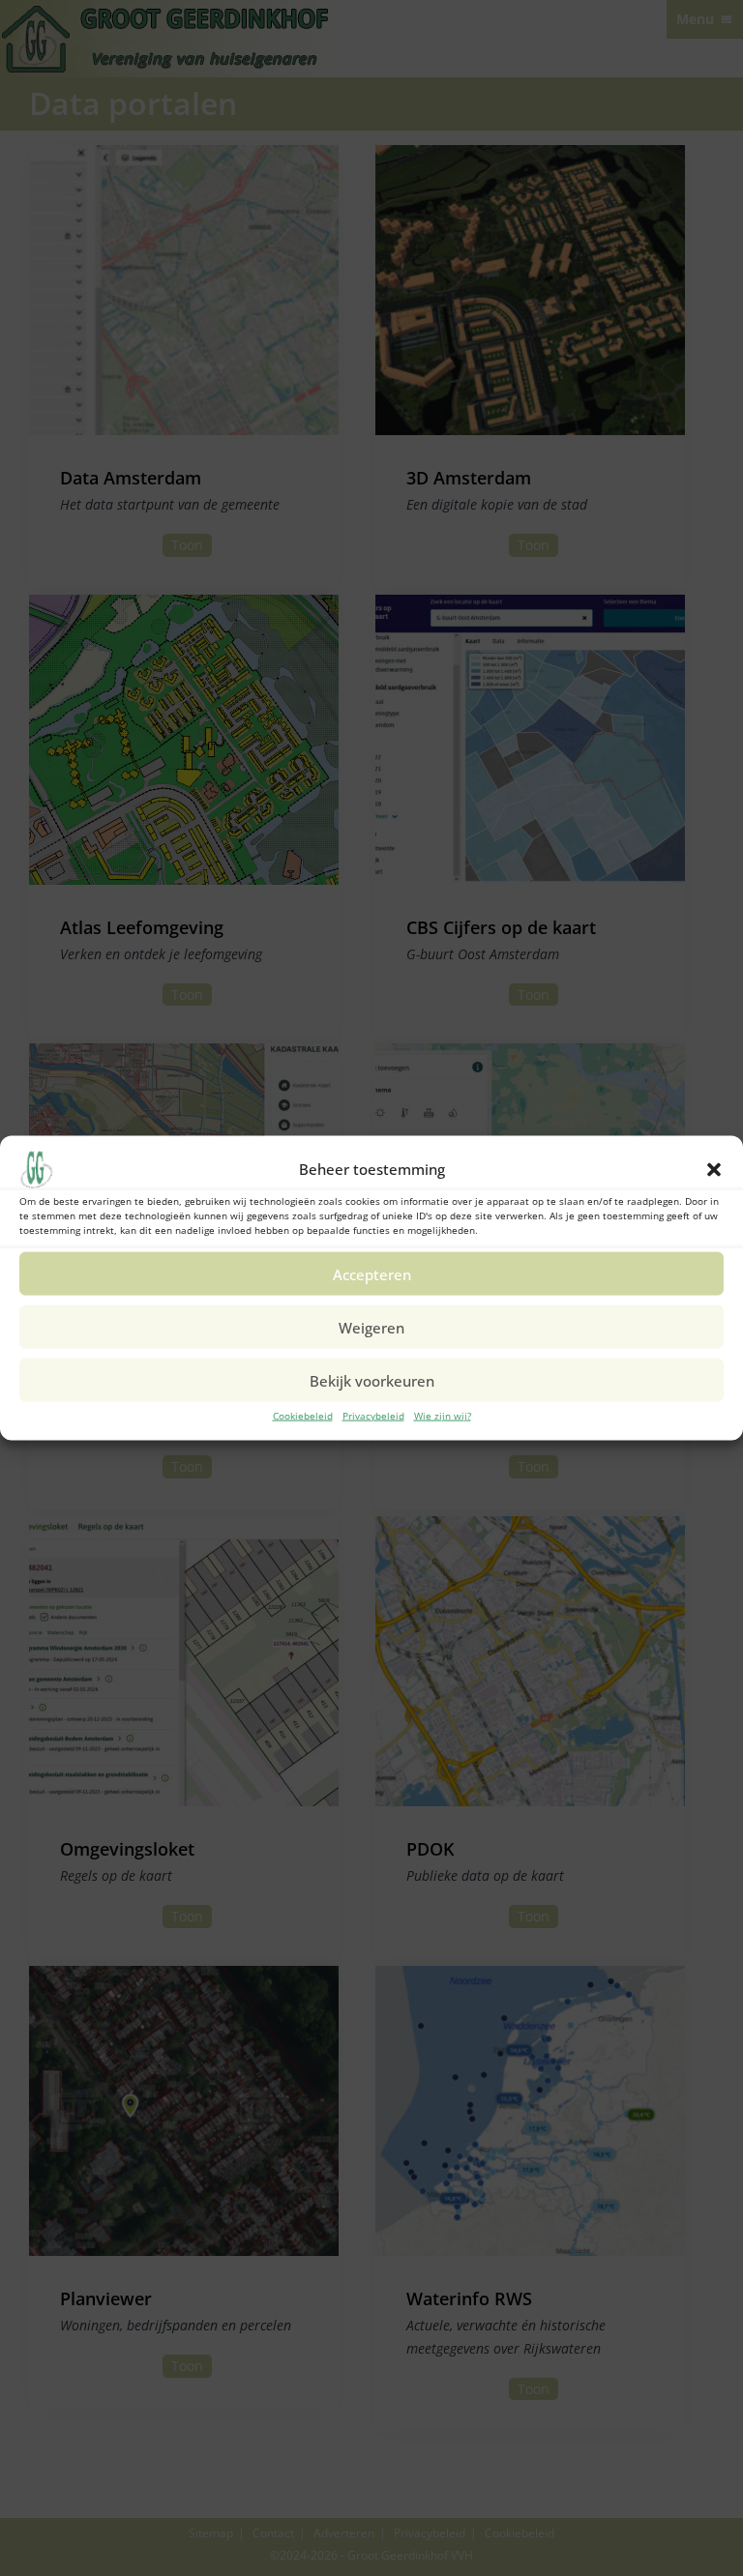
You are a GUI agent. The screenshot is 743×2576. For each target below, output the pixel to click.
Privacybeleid (373, 1416)
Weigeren (371, 1327)
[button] (714, 1170)
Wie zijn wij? (443, 1416)
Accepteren (372, 1273)
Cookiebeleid (303, 1416)
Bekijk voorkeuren (372, 1380)
